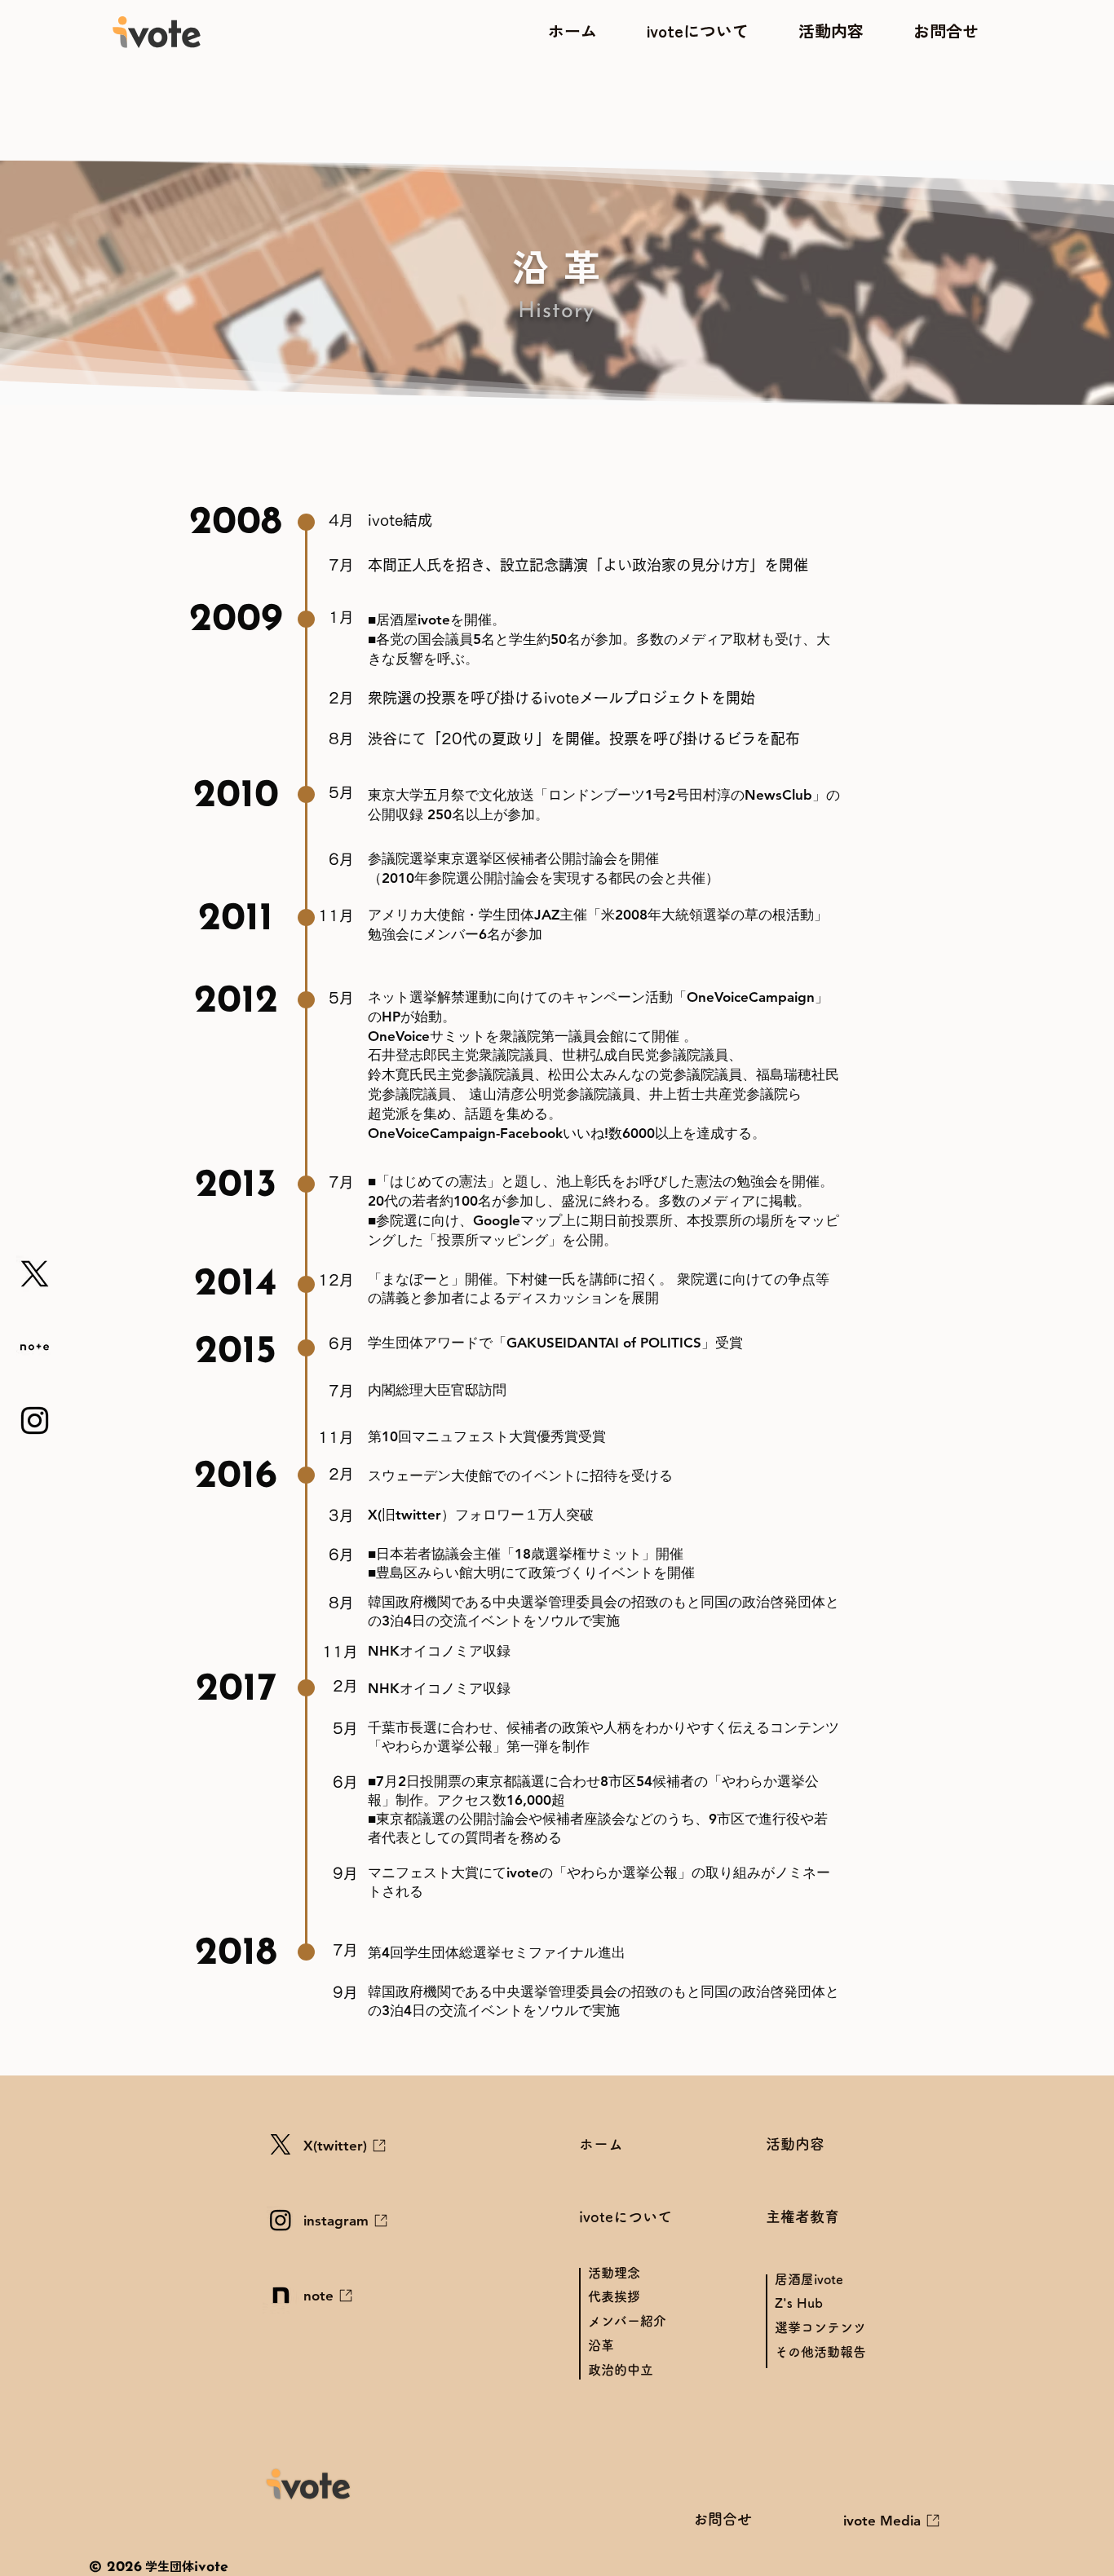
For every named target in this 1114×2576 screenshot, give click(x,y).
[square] (35, 1347)
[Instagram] (35, 1420)
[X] (35, 1274)
